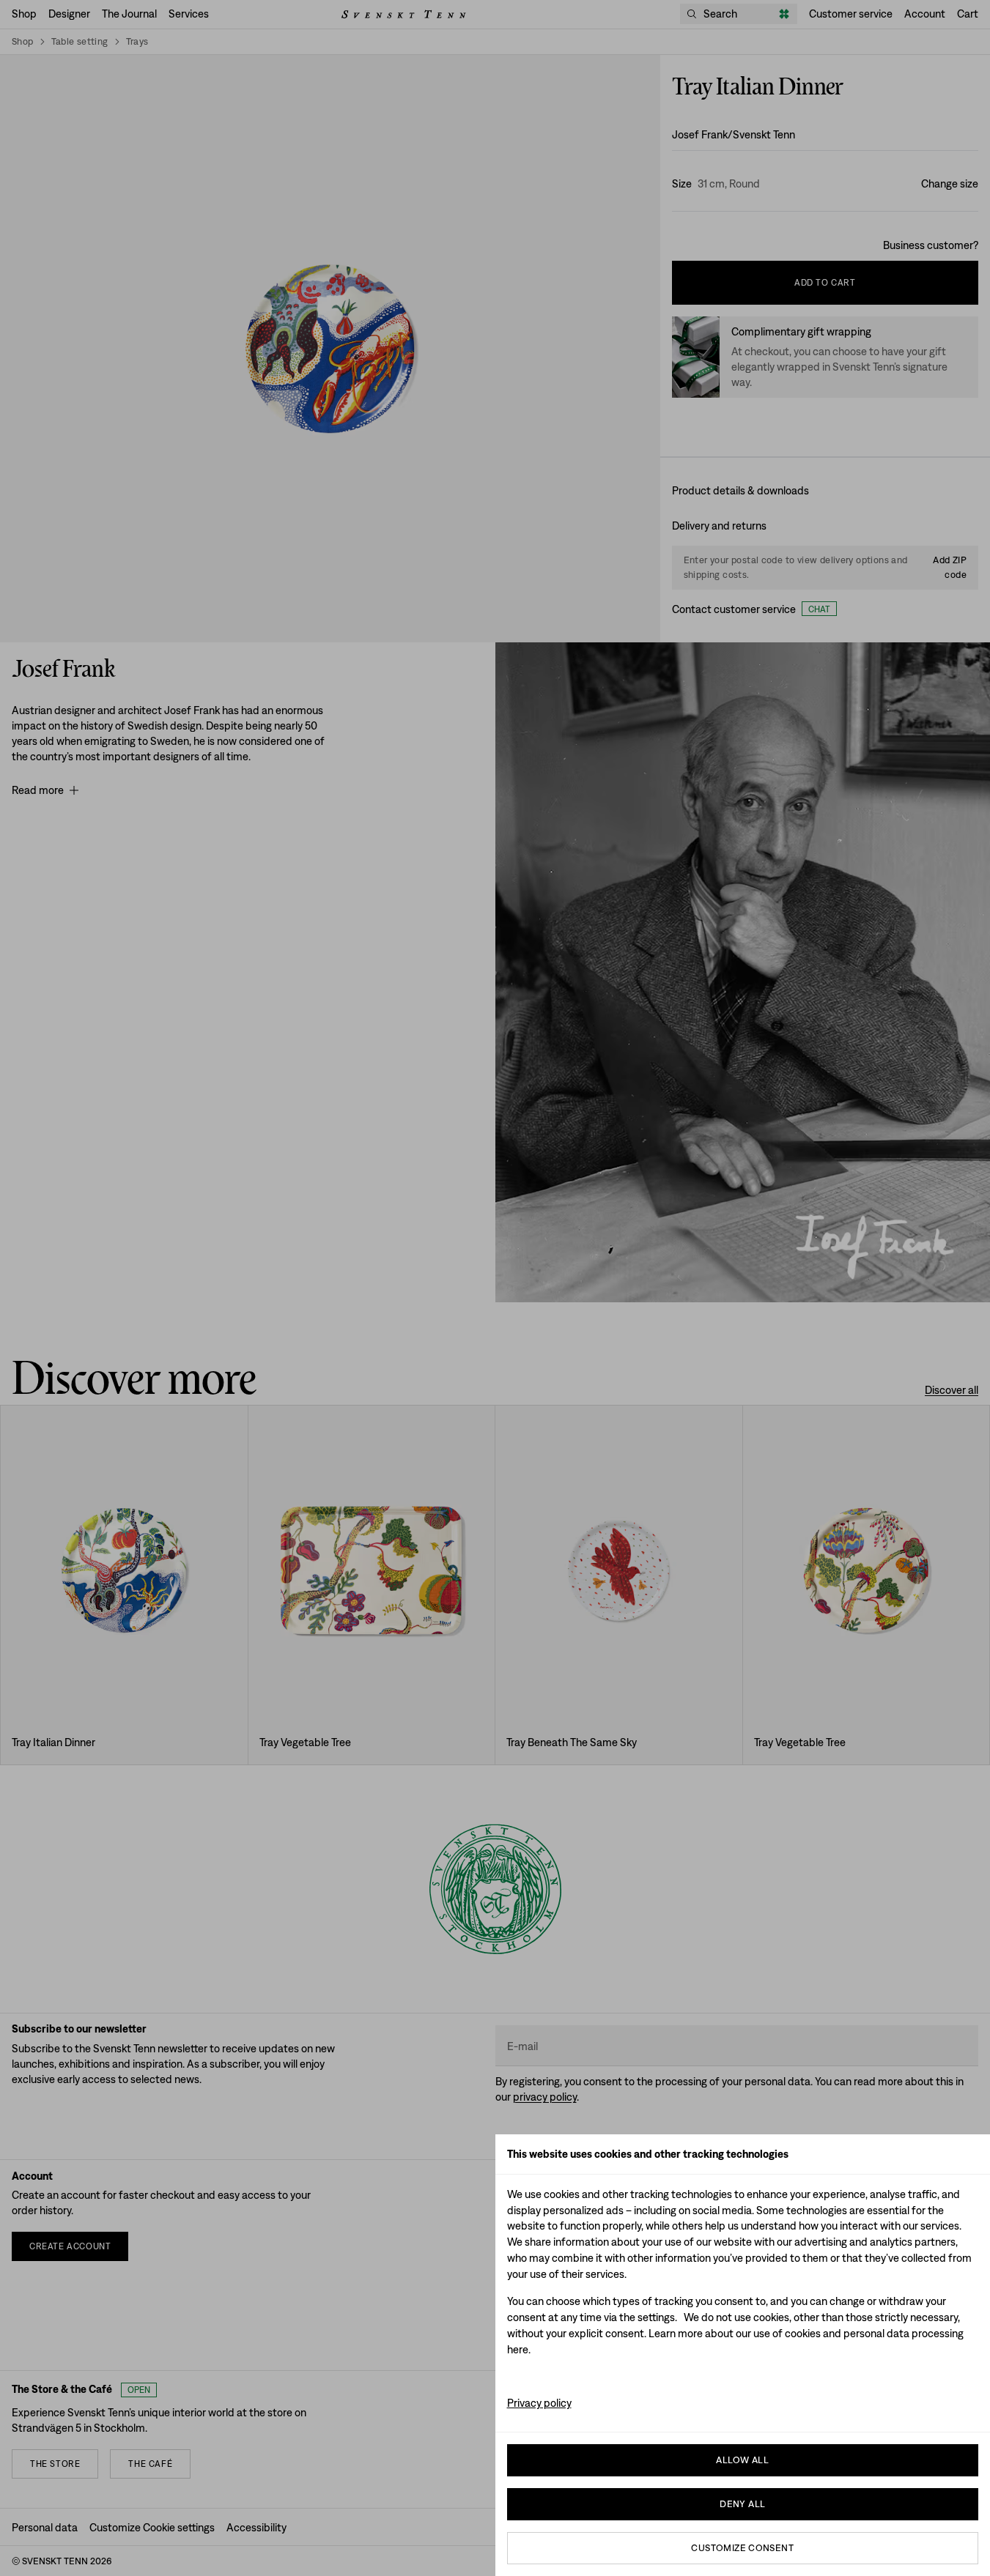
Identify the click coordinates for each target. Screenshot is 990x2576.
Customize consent (742, 2548)
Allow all (742, 2460)
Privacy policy (539, 2403)
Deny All (742, 2504)
